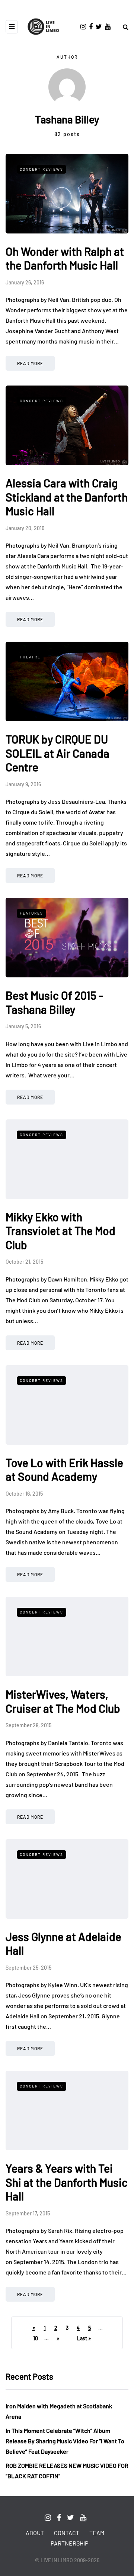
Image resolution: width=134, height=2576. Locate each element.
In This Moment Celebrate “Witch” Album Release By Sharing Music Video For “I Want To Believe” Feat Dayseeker (65, 2441)
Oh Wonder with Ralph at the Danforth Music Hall (65, 258)
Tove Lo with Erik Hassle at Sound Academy (64, 1470)
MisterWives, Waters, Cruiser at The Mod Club (63, 1701)
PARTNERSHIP (69, 2543)
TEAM (97, 2533)
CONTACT (67, 2533)
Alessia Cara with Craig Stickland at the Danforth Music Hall (67, 497)
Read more (30, 363)
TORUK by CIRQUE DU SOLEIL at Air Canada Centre (58, 753)
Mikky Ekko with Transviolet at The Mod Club (60, 1231)
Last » (84, 2338)
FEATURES (31, 913)
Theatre (30, 657)
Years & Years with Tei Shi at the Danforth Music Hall (67, 2182)
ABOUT (35, 2533)
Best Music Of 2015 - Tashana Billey (54, 1002)
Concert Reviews (42, 169)
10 (36, 2338)
